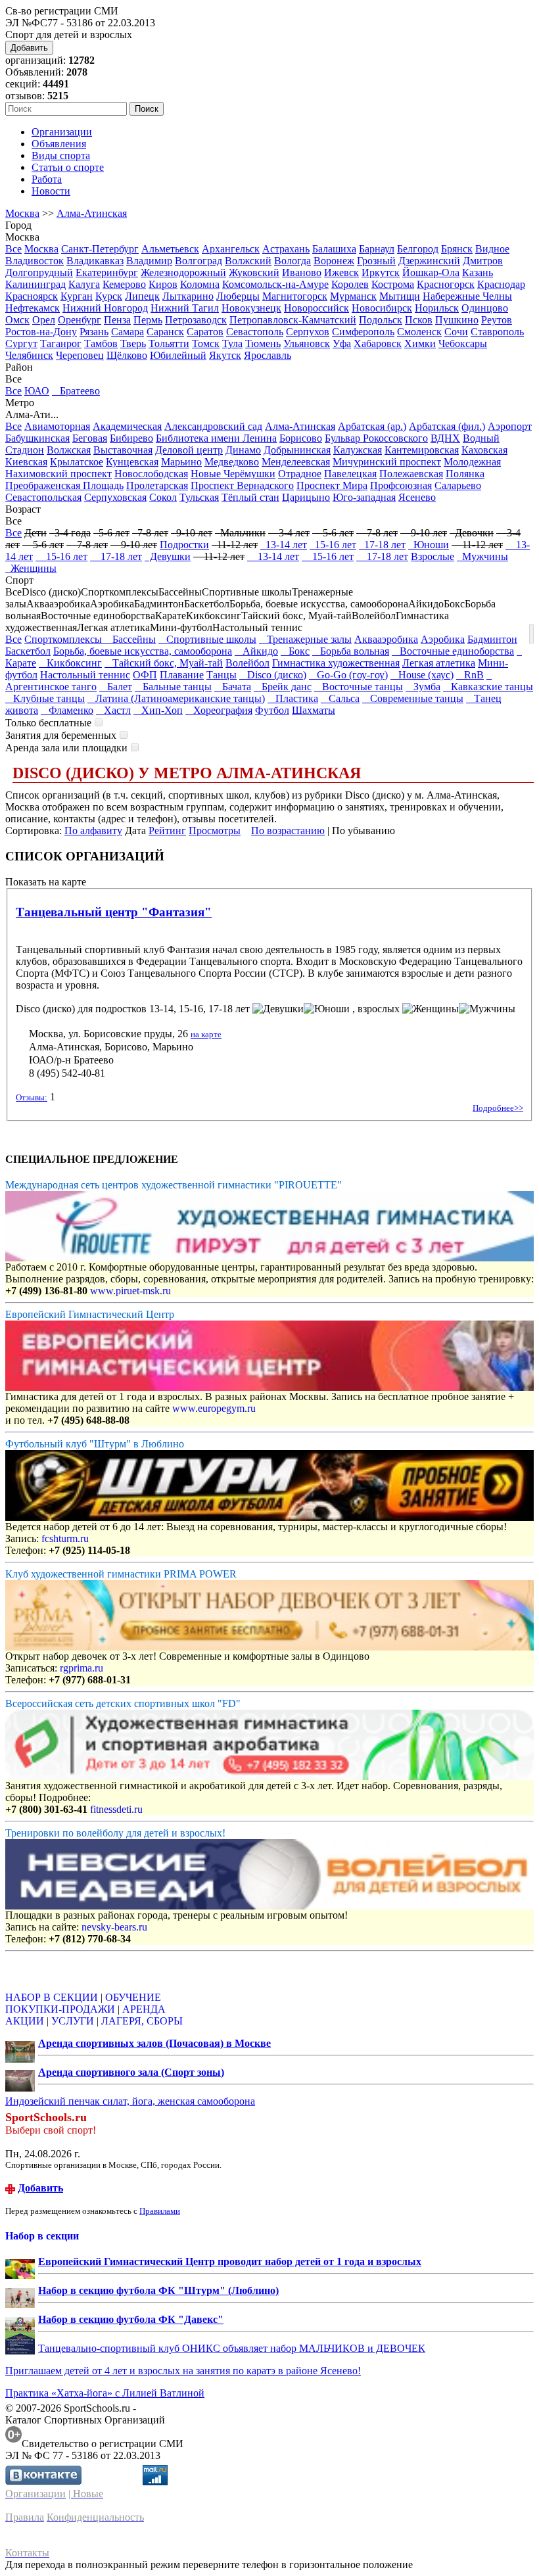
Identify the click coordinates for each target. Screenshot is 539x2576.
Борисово (301, 438)
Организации (62, 132)
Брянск (457, 249)
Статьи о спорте (68, 167)
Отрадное (300, 474)
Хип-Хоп (158, 710)
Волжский (248, 261)
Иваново (302, 272)
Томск (206, 343)
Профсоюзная (401, 485)
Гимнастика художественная (336, 663)
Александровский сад (213, 426)
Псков (419, 320)
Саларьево (458, 485)
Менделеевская (296, 462)
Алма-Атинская (92, 213)
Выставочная (123, 450)
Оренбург (80, 320)
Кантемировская (422, 450)
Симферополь (363, 332)
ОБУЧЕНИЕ (133, 1997)
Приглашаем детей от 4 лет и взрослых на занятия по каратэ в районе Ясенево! (183, 2371)
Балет (116, 687)
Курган (77, 296)
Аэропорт (510, 426)
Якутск (225, 355)
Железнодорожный (183, 272)
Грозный (376, 261)
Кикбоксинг (70, 663)
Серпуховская (115, 497)
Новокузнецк (251, 308)
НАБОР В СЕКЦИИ (52, 1997)
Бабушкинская (37, 438)
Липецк (142, 296)
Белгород (418, 249)
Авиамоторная (57, 426)
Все (13, 249)
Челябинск (29, 355)
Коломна (200, 284)
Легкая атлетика (439, 663)
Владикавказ (95, 261)
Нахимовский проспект (59, 474)
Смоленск (419, 332)
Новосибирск (382, 308)
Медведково (232, 462)
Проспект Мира (332, 485)
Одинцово (485, 308)
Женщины (31, 568)
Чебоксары (463, 343)
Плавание (182, 675)
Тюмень (263, 343)
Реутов (497, 320)
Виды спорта (61, 155)
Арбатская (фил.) (447, 426)
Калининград (35, 284)
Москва (22, 213)
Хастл (113, 710)
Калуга (84, 284)
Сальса (340, 698)
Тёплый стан (250, 497)
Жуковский (254, 272)
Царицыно (306, 497)
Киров (163, 284)
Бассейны (130, 639)
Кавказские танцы (488, 687)
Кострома (393, 284)
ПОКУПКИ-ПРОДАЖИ (60, 2009)
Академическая (127, 426)
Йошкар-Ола (431, 272)
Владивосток (35, 261)
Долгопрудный (39, 272)
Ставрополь (497, 332)
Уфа (342, 343)
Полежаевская (411, 474)
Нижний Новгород (105, 308)
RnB (470, 675)
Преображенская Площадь (64, 485)
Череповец (80, 355)
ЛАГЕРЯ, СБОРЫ (142, 2021)
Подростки (184, 545)
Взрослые (433, 556)
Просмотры (215, 831)
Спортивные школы (207, 639)
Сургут (21, 343)
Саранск (165, 332)
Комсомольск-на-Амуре (275, 284)
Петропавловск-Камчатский (293, 320)
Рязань (94, 332)
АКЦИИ (25, 2021)
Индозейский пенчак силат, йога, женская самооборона (130, 2101)
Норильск (437, 308)
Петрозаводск (196, 320)
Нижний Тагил (185, 308)
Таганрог (61, 343)
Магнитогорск (295, 296)
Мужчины (482, 556)
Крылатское (77, 462)
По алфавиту (93, 831)
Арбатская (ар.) (372, 426)
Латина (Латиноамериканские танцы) (176, 698)
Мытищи (400, 296)
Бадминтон (492, 639)
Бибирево (131, 438)
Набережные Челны (467, 296)
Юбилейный (178, 355)
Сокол (163, 497)
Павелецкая (350, 474)
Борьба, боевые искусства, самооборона (143, 651)
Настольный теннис (85, 675)
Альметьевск (170, 249)
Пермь (148, 320)
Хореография (219, 710)
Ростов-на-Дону (41, 332)
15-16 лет (333, 545)
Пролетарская (157, 485)
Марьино (181, 462)
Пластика (293, 698)
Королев (350, 284)
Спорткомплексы (64, 639)
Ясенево (417, 497)
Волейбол (247, 663)
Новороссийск (316, 308)
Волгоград (199, 261)
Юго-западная (364, 497)
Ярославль (268, 355)
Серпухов (308, 332)
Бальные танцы (173, 687)
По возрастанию (288, 831)
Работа (47, 179)
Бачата (233, 687)
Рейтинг (167, 831)
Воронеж (334, 261)
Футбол (272, 710)
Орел (44, 320)
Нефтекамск (33, 308)
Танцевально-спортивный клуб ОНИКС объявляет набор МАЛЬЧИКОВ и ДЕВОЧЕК (232, 2348)
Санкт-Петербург (100, 249)
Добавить (29, 48)
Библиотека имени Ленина (216, 438)
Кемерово (124, 284)
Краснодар (501, 284)
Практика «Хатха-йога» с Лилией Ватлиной (105, 2393)
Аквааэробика (386, 639)
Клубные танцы (45, 698)
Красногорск (446, 284)
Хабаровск (378, 343)
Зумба (423, 687)
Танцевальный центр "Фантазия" (114, 912)
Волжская (69, 450)
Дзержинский (429, 261)
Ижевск (341, 272)
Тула (232, 343)
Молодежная (472, 462)
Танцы (222, 675)
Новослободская (151, 474)
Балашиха (334, 249)
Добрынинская (297, 450)
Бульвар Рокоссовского (376, 438)
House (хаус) (422, 675)
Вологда (293, 261)
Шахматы (314, 710)
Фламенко (67, 710)
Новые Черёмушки (233, 474)
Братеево (76, 391)
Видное (492, 249)
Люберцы (238, 296)
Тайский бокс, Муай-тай (164, 663)
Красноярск (32, 296)
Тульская (199, 497)
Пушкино (457, 320)
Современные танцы (413, 698)
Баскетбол (28, 651)
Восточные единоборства (453, 651)
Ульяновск (307, 343)
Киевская (26, 462)
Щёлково (127, 355)
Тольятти (169, 343)
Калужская (358, 450)
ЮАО (37, 391)
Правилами (160, 2211)
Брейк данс (283, 687)
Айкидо (256, 651)
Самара (128, 332)
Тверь (133, 343)
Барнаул (377, 249)
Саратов (205, 332)
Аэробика (443, 639)
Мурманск (353, 296)
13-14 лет (284, 545)
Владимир (149, 261)
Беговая (90, 438)
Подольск (381, 320)
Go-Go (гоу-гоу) (348, 675)
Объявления (59, 144)
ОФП (145, 675)
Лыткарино (188, 296)
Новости (51, 191)
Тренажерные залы (305, 639)
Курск (109, 296)
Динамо (243, 450)
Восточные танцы (359, 687)
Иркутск (381, 272)
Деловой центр (189, 450)
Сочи (456, 332)
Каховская (484, 450)
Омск (17, 320)
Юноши (429, 545)
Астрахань (286, 249)
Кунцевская (132, 462)
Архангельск (231, 249)
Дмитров (483, 261)
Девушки (168, 556)
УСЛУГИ (73, 2021)
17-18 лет (382, 545)
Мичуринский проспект (387, 462)
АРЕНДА (144, 2009)
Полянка (465, 474)
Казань (478, 272)
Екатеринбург (107, 272)
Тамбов (101, 343)
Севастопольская (43, 497)
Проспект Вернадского (242, 485)
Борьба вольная (351, 651)
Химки (420, 343)
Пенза (117, 320)
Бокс (295, 651)
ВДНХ (445, 438)
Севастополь (255, 332)
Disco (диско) (273, 675)
